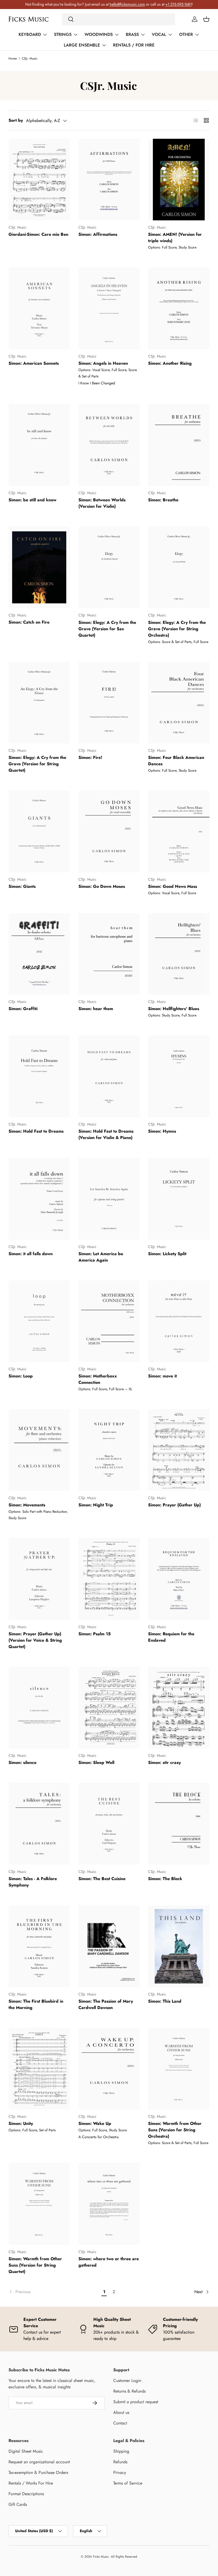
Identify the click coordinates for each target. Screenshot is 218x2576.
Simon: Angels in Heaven (103, 363)
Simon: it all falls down (31, 1254)
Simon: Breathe (163, 500)
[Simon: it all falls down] (39, 1199)
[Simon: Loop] (39, 1321)
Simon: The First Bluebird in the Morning (36, 2004)
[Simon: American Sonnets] (39, 308)
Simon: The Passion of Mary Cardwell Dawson (106, 2004)
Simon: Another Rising (170, 363)
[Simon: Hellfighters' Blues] (179, 954)
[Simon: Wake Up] (109, 2069)
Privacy (120, 2472)
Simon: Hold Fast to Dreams (36, 1131)
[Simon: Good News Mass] (179, 831)
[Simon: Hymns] (179, 1076)
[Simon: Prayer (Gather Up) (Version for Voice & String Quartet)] (39, 1579)
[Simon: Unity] (39, 2069)
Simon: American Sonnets (34, 363)
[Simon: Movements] (39, 1450)
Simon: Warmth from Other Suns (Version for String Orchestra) (175, 2130)
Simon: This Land (165, 2001)
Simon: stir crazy (164, 1762)
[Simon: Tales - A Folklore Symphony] (39, 1824)
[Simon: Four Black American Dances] (179, 703)
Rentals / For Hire (134, 45)
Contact (120, 2423)
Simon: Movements (27, 1505)
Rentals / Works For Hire (31, 2483)
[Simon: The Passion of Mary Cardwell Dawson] (109, 1946)
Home (13, 58)
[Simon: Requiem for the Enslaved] (179, 1579)
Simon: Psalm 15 (95, 1634)
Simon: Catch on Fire (29, 622)
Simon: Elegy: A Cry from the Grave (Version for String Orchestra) (177, 629)
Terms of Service (128, 2483)
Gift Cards (18, 2504)
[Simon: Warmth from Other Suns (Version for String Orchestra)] (179, 2069)
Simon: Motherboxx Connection (98, 1379)
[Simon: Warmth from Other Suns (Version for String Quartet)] (39, 2204)
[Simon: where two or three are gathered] (109, 2204)
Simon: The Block (165, 1879)
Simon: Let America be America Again (101, 1257)
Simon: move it (162, 1376)
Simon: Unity (21, 2123)
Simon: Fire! (90, 757)
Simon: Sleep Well (96, 1762)
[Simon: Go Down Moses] (109, 831)
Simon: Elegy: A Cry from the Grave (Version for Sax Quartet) (107, 629)
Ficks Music (101, 2557)
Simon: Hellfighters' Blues (174, 1009)
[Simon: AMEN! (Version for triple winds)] (179, 180)
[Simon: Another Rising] (179, 308)
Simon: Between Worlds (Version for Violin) (102, 503)
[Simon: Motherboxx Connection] (109, 1321)
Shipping (121, 2451)
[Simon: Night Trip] (109, 1450)
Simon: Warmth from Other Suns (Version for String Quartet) (35, 2265)
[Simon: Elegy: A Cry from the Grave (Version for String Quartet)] (39, 703)
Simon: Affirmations (98, 234)
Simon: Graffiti (23, 1009)
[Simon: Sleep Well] (109, 1708)
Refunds (120, 2462)
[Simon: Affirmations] (109, 180)
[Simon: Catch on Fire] (39, 568)
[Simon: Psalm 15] (109, 1579)
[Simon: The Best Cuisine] (109, 1824)
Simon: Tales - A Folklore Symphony (33, 1882)
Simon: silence (22, 1762)
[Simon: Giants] (39, 831)
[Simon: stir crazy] (179, 1708)
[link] (54, 2292)
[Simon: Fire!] (109, 703)
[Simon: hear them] (109, 954)
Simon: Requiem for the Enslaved (171, 1637)
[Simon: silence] (39, 1708)
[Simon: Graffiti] (39, 954)
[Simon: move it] (179, 1321)
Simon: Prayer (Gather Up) (174, 1505)
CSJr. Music (30, 58)
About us (121, 2412)
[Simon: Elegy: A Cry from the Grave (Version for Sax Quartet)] (109, 568)
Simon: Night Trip (96, 1505)
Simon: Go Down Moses (102, 886)
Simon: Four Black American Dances (176, 761)
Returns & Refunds (129, 2391)
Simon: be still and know (32, 500)
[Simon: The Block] (179, 1824)
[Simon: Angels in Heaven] (109, 308)
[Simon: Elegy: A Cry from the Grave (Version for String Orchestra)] (179, 568)
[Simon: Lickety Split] (179, 1199)
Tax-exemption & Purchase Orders (38, 2472)
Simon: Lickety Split (167, 1254)
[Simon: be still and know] (39, 445)
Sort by (16, 120)
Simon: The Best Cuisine (102, 1879)
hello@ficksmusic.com (127, 4)
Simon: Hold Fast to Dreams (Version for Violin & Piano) (106, 1134)
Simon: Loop (21, 1376)
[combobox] (119, 19)
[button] (206, 19)
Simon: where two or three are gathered (109, 2262)
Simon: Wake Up (95, 2123)
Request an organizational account (39, 2462)
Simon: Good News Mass (173, 886)
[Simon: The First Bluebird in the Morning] (39, 1946)
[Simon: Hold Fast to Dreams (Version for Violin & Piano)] (109, 1076)
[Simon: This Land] (179, 1946)
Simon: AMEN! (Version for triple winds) (175, 238)
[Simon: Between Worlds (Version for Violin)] (109, 445)
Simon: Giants (22, 886)
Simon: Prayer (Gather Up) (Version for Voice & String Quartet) (35, 1640)
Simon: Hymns (162, 1131)
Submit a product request (136, 2402)
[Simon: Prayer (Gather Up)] (179, 1450)
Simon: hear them (96, 1009)
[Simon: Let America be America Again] (109, 1199)
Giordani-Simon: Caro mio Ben (38, 234)
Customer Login (127, 2380)
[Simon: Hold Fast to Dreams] (39, 1076)
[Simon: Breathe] (179, 445)
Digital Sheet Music (26, 2451)
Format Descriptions (26, 2494)
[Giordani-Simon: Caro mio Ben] (39, 180)
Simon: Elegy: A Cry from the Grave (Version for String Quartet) (37, 764)
